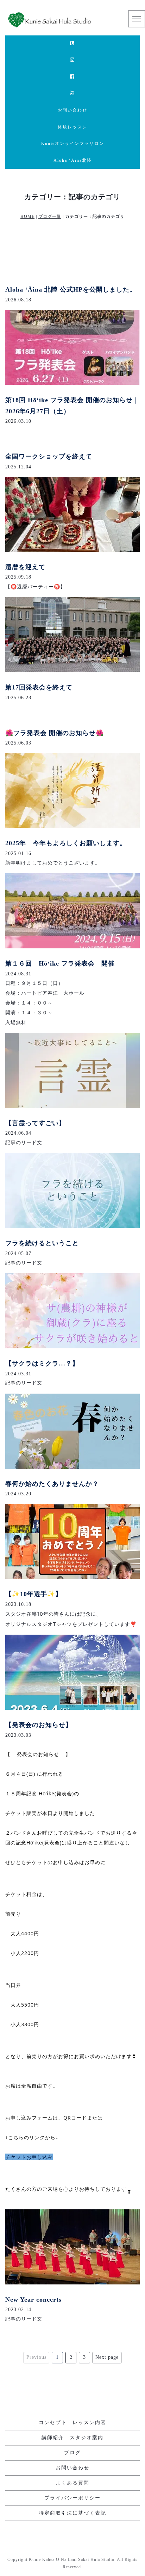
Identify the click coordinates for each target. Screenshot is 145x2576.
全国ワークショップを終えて (49, 456)
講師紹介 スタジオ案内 (72, 2438)
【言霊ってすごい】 (35, 1123)
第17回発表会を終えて (39, 687)
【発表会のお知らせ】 (39, 1725)
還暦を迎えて (25, 567)
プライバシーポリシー (72, 2498)
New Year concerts (33, 2300)
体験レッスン (72, 127)
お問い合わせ (72, 110)
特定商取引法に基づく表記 (72, 2513)
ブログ (72, 2453)
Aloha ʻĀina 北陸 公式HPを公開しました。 (71, 289)
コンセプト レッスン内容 (72, 2422)
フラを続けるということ (42, 1243)
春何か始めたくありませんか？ (52, 1484)
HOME (27, 216)
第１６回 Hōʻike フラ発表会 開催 (60, 963)
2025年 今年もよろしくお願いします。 (66, 843)
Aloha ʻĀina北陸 (73, 160)
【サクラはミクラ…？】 (42, 1363)
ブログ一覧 (50, 216)
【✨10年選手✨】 (34, 1594)
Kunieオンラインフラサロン (73, 144)
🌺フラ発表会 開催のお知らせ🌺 (55, 733)
